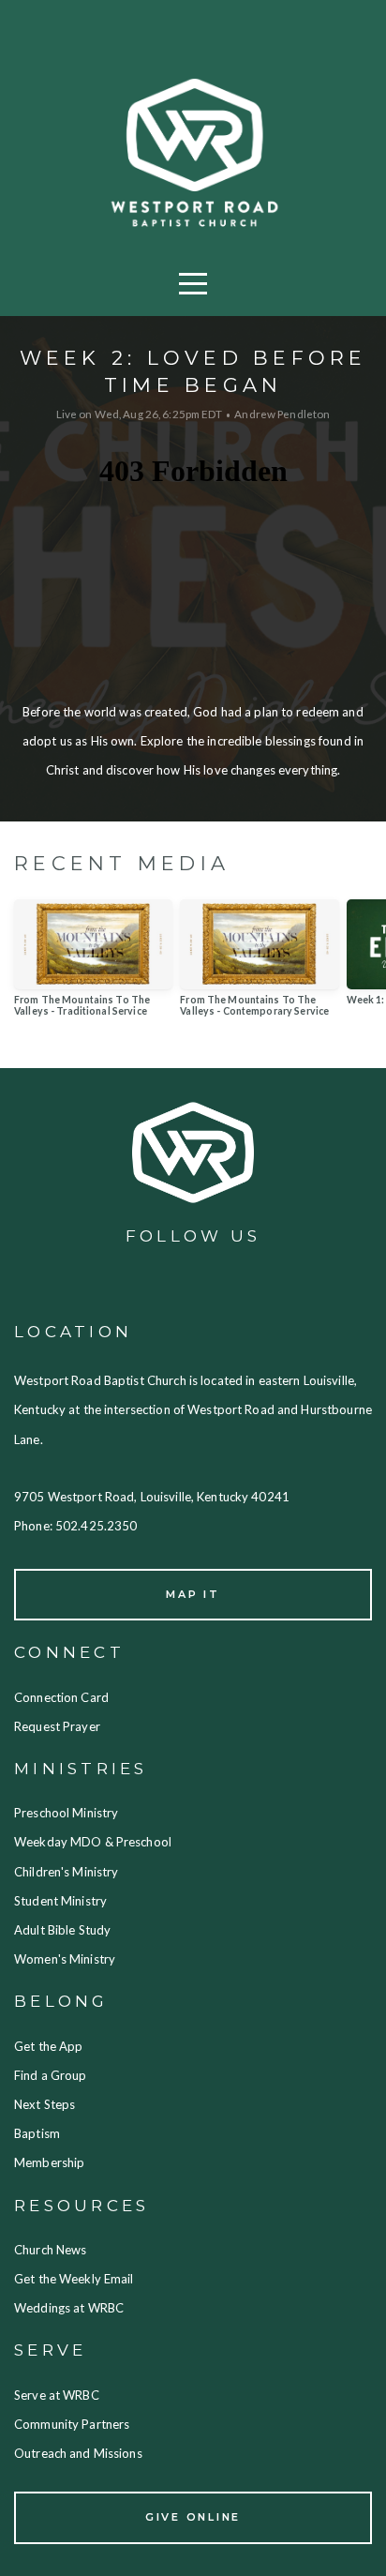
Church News (52, 2250)
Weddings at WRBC (69, 2308)
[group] (93, 965)
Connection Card (63, 1697)
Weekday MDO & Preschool (93, 1842)
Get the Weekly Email (75, 2279)
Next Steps (45, 2104)
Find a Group (52, 2075)
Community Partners (72, 2424)
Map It (193, 1594)
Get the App (48, 2046)
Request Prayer (57, 1726)
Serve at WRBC (58, 2395)
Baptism (37, 2133)
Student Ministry (60, 1901)
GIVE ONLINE (193, 2517)
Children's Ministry (68, 1872)
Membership (51, 2162)
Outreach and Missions (78, 2453)
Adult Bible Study (65, 1930)
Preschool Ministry (67, 1813)
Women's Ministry (65, 1959)
